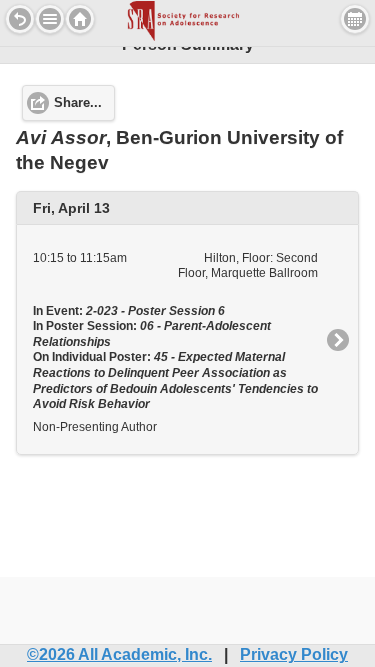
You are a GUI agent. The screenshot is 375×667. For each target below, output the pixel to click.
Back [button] (20, 19)
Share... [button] (78, 103)
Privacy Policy (294, 654)
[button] (50, 19)
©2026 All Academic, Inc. (119, 654)
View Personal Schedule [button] (355, 19)
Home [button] (80, 19)
